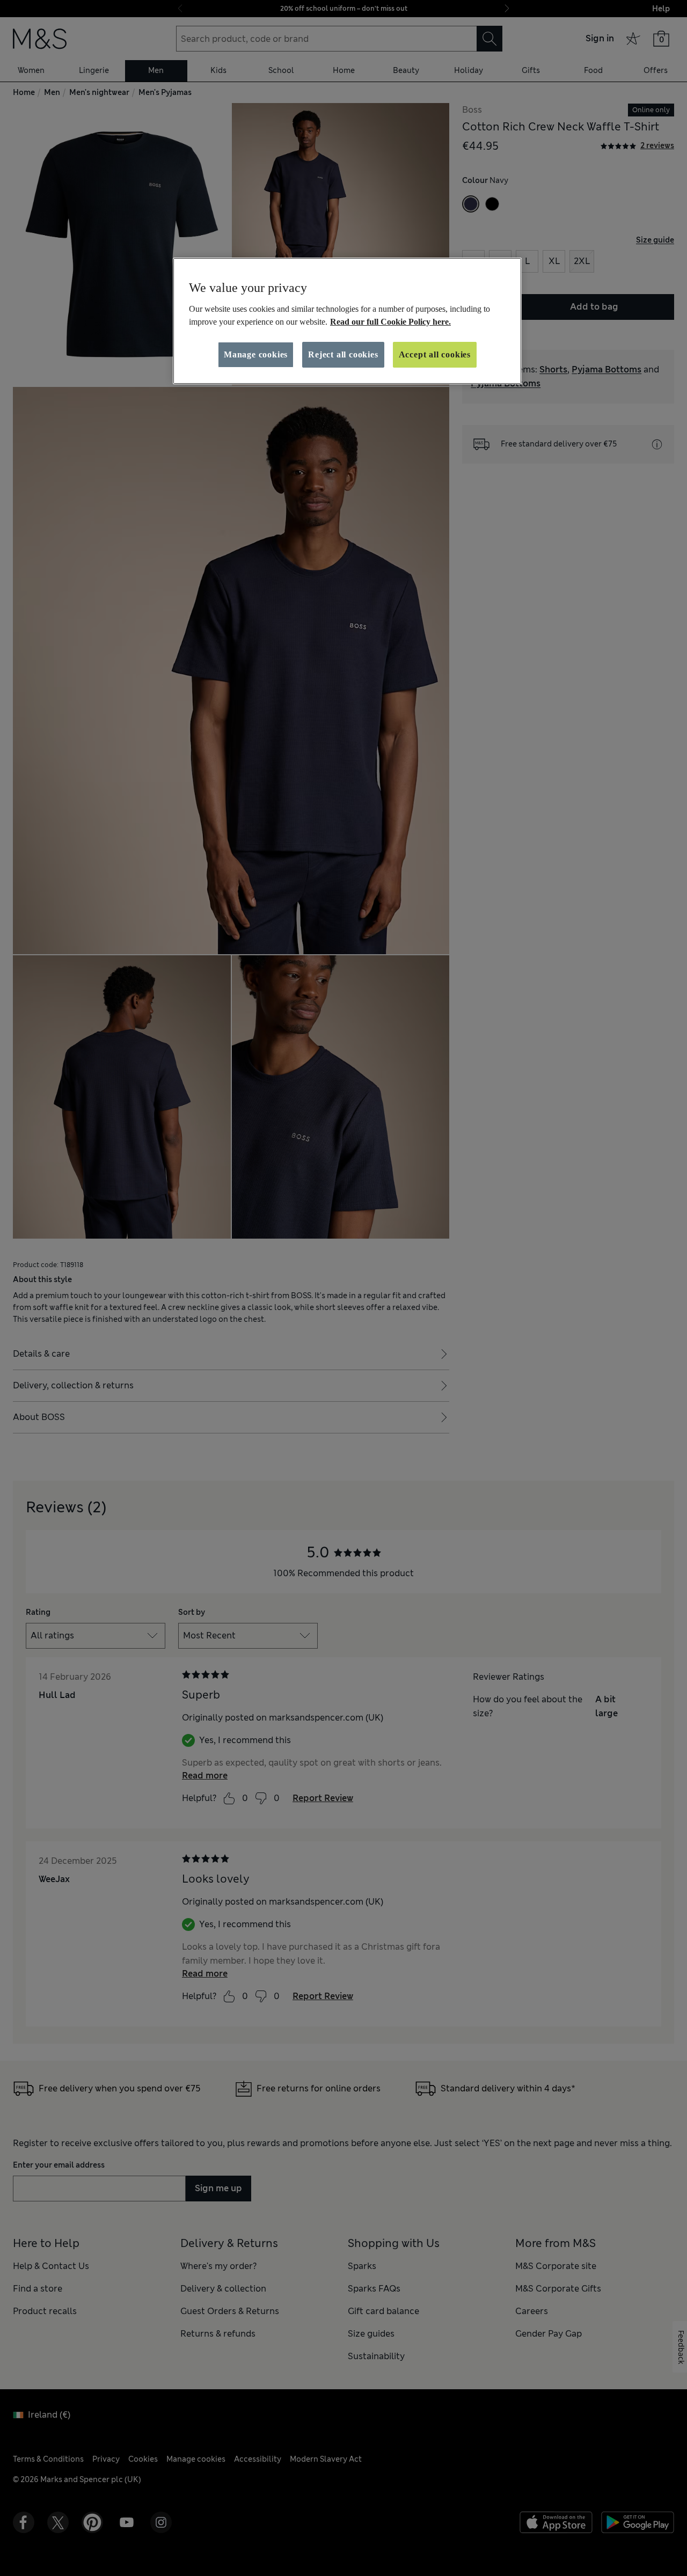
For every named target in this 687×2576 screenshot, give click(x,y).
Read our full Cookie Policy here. (390, 322)
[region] (347, 321)
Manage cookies (256, 354)
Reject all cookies (343, 354)
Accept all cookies (435, 354)
